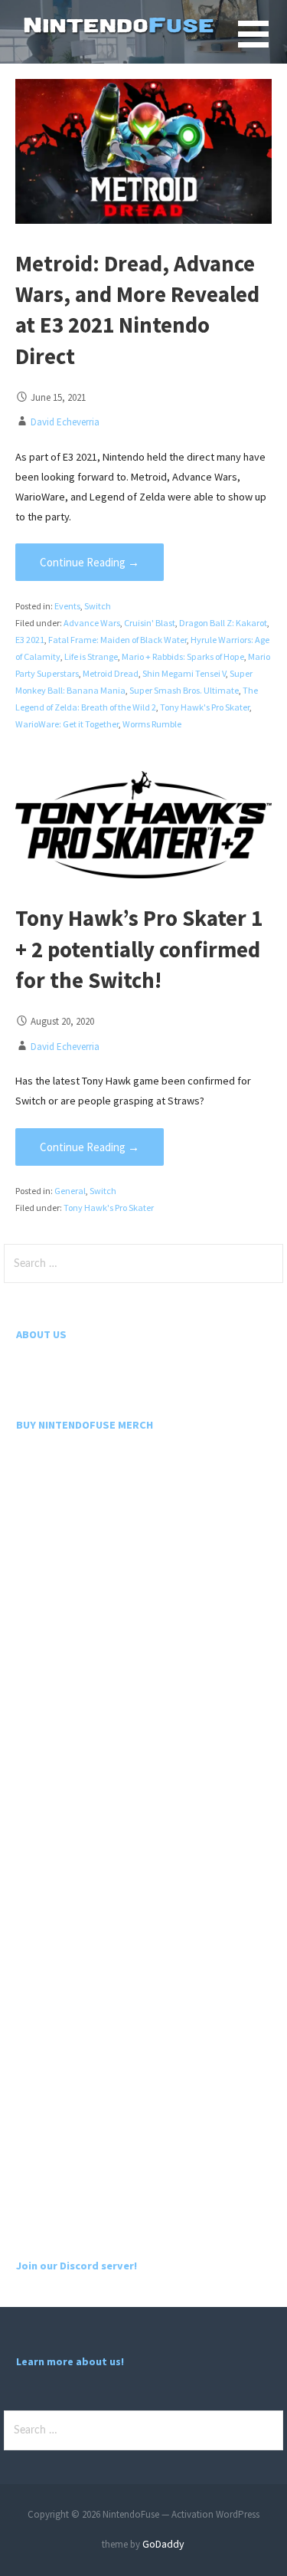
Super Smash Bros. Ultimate (184, 690)
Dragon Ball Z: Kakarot (223, 623)
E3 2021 (30, 640)
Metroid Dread (111, 673)
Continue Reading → (90, 562)
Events (67, 606)
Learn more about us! (70, 2361)
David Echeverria (65, 422)
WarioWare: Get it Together (67, 724)
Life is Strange (91, 656)
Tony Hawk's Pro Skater (205, 707)
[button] (263, 43)
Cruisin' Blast (150, 623)
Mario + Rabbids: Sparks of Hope (183, 656)
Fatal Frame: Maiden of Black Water (117, 640)
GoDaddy (163, 2544)
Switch (98, 606)
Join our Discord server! (77, 2266)
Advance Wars (92, 623)
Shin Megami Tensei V (184, 673)
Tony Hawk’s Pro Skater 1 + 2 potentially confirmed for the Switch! (139, 949)
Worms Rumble (152, 724)
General (70, 1191)
